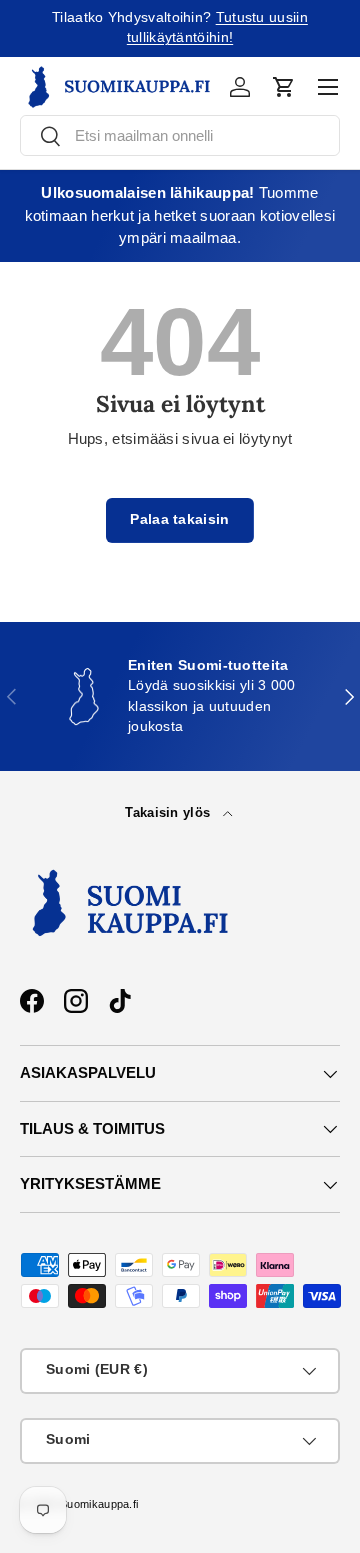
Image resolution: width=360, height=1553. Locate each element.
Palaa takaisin (179, 519)
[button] (284, 87)
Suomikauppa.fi (99, 1504)
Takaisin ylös (169, 812)
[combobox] (180, 135)
